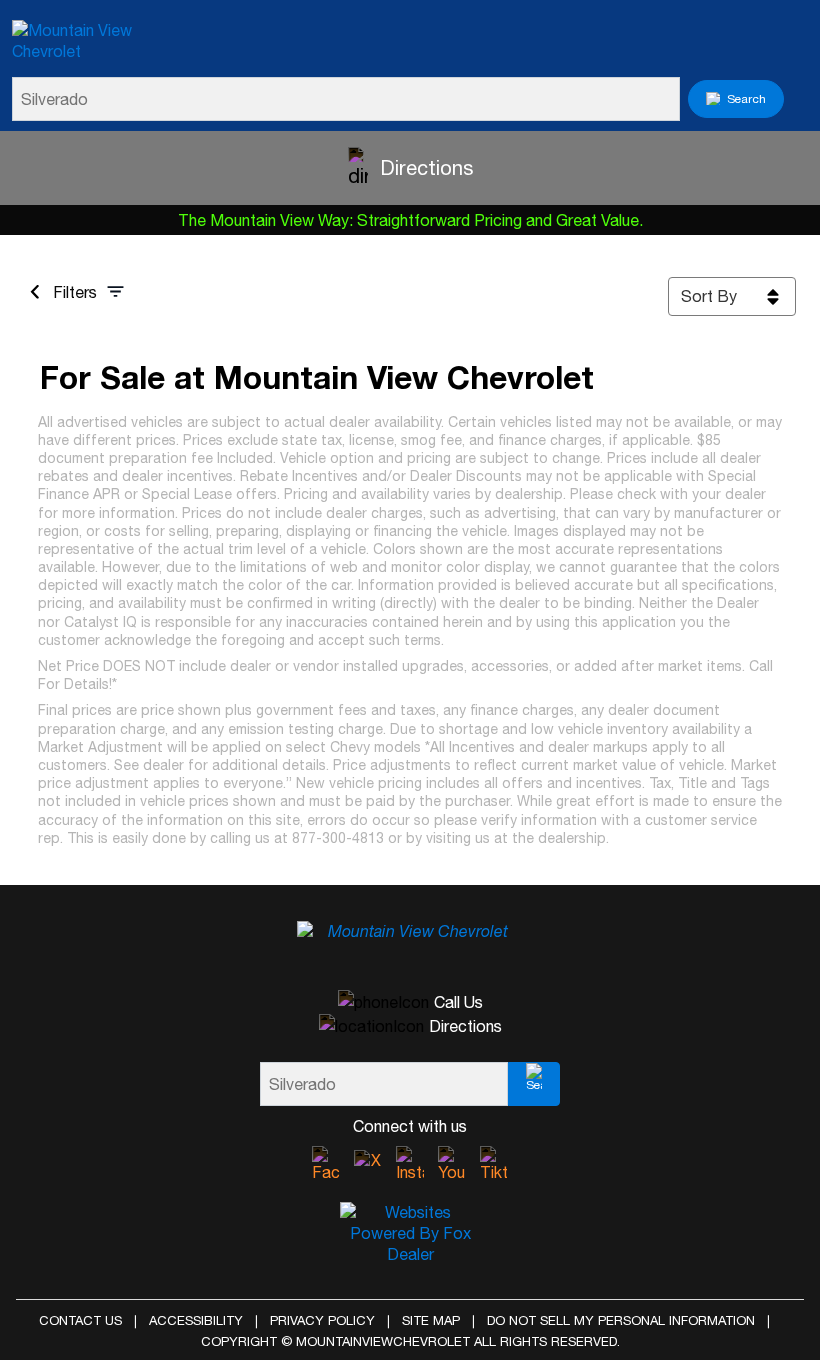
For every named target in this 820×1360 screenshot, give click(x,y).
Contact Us (80, 1320)
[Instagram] (410, 1164)
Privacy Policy (322, 1320)
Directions (426, 167)
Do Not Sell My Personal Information (621, 1320)
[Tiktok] (494, 1164)
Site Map (431, 1320)
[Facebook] (326, 1164)
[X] (368, 1164)
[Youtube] (452, 1164)
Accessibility (196, 1320)
